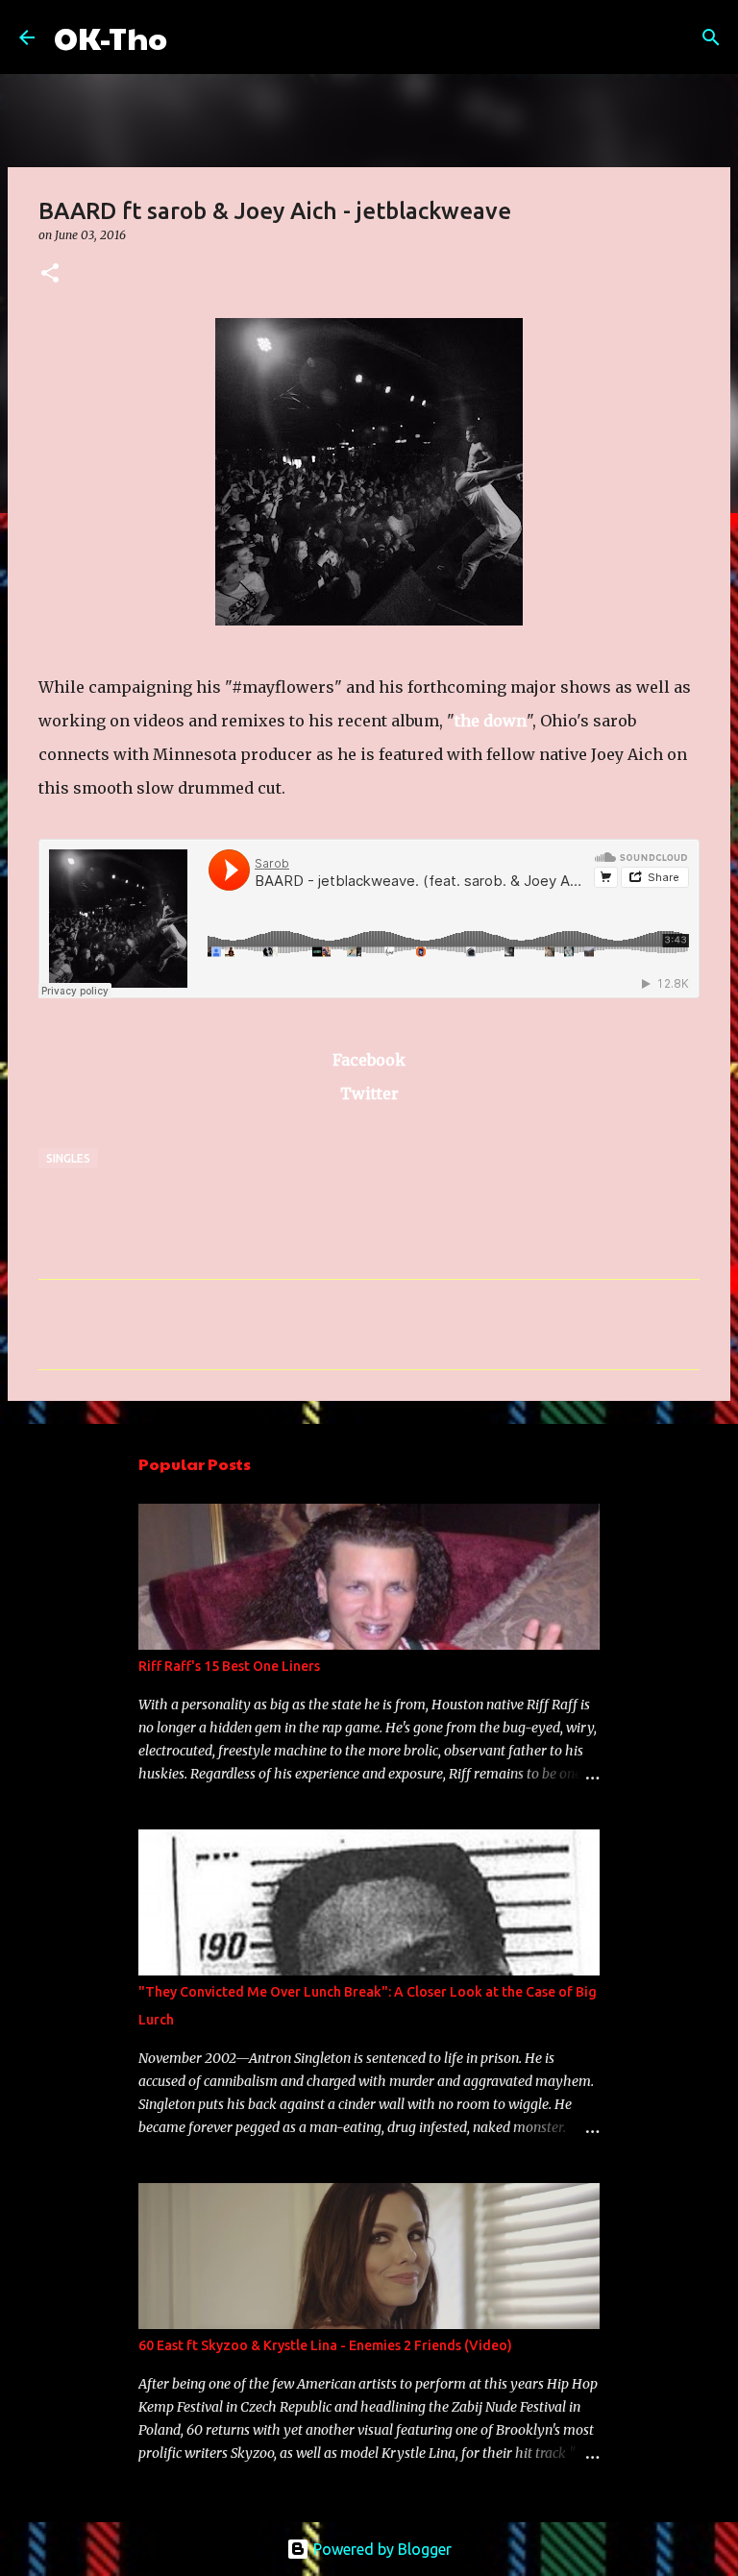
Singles (68, 1158)
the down (491, 721)
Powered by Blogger (381, 2549)
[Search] (194, 37)
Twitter (369, 1093)
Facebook (369, 1060)
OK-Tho (111, 37)
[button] (50, 274)
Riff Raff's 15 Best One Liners (229, 1666)
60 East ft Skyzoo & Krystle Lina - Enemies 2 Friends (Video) (325, 2345)
